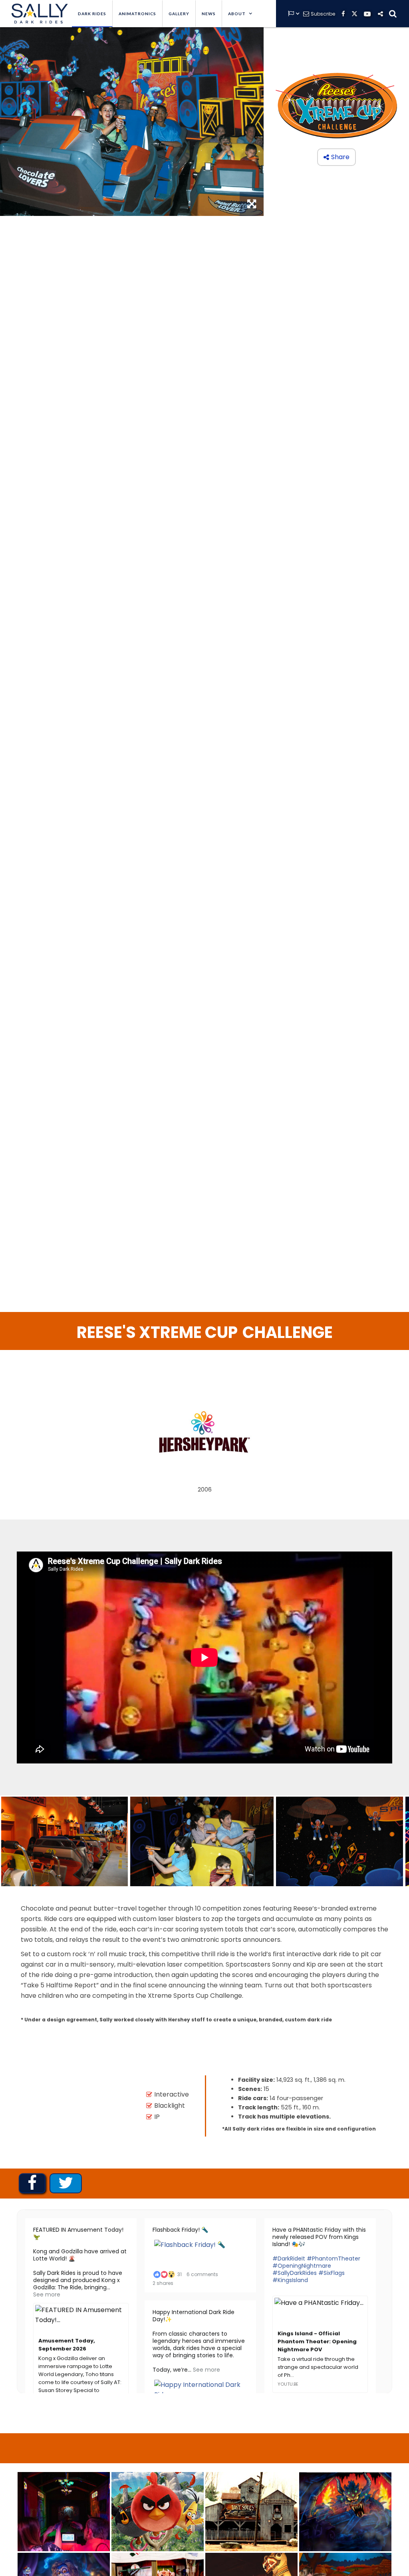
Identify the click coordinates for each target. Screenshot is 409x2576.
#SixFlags (332, 2273)
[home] (38, 14)
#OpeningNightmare (302, 2266)
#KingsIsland (290, 2280)
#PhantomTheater (334, 2258)
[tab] (32, 2183)
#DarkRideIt (289, 2258)
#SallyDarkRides (295, 2273)
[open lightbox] (65, 1841)
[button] (240, 14)
